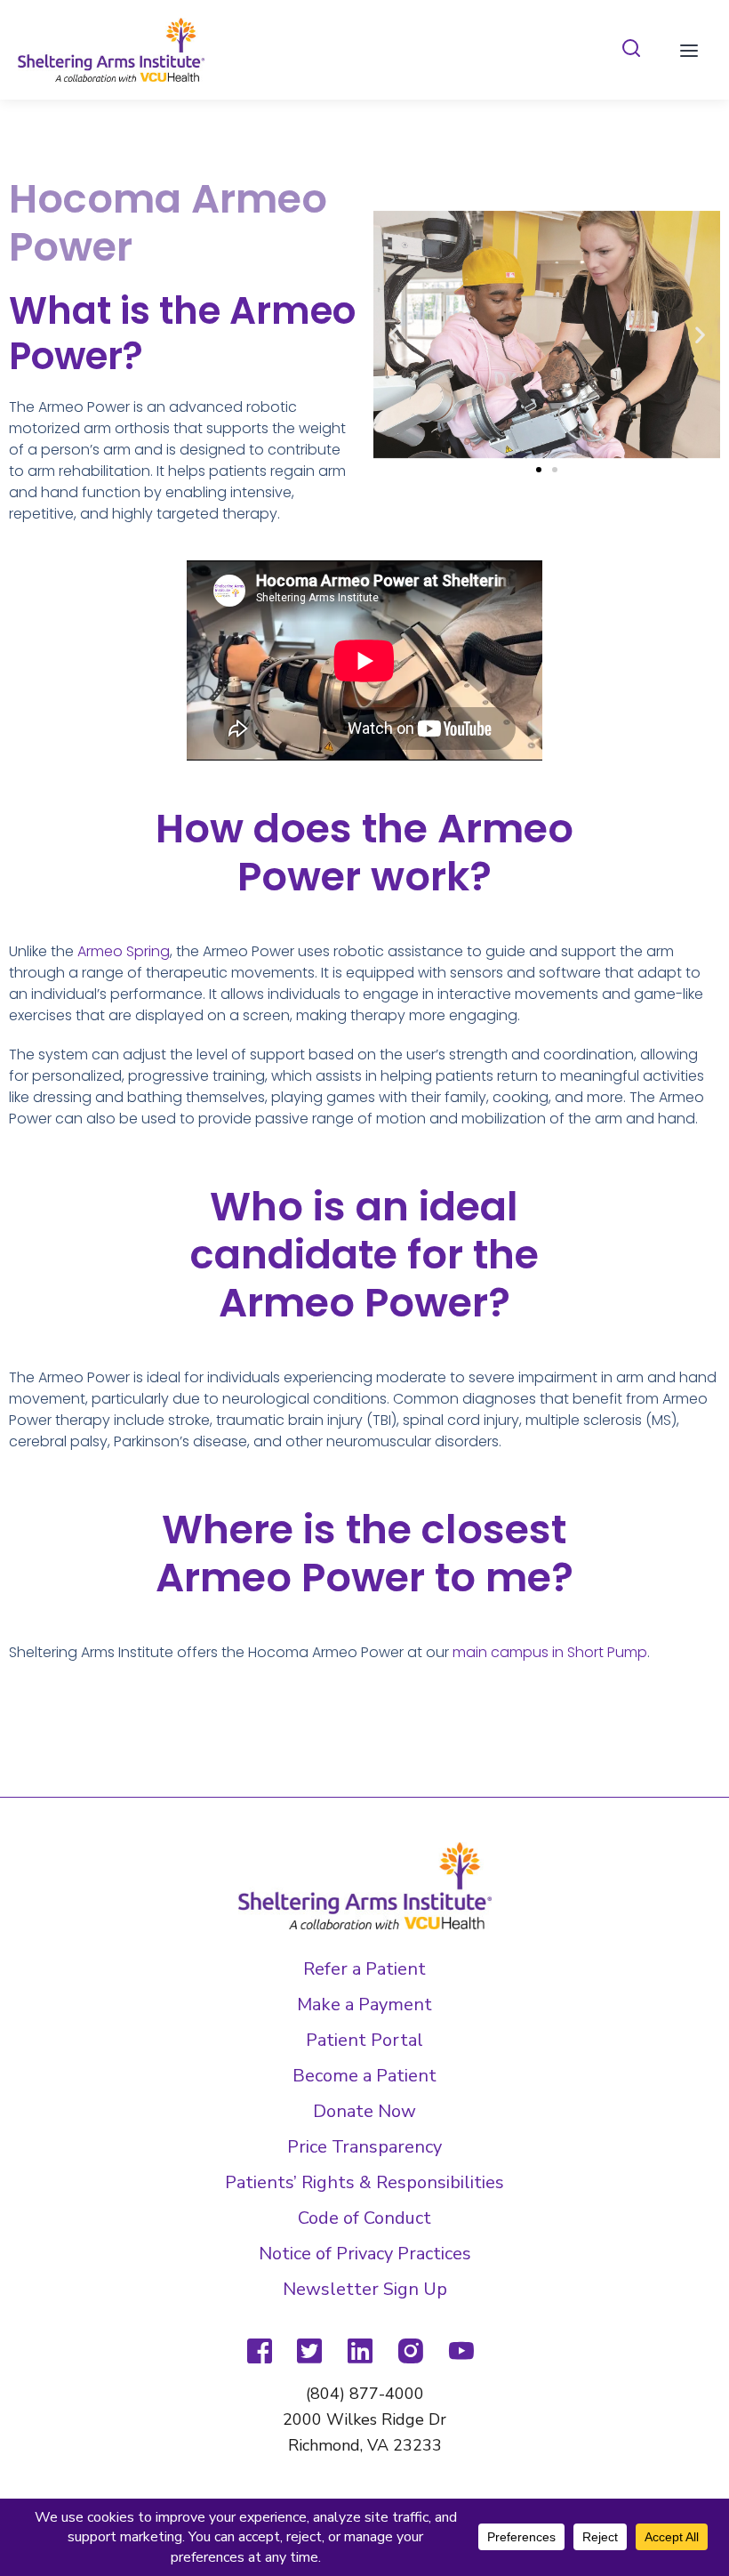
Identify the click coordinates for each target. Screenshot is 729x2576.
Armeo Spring (124, 951)
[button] (393, 335)
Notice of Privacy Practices (365, 2254)
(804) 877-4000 (365, 2394)
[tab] (631, 49)
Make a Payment (364, 2004)
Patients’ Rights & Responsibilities (364, 2182)
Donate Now (364, 2111)
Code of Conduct (364, 2218)
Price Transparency (364, 2147)
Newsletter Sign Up (365, 2289)
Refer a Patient (364, 1969)
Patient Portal (364, 2040)
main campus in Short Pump (550, 1652)
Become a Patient (364, 2076)
